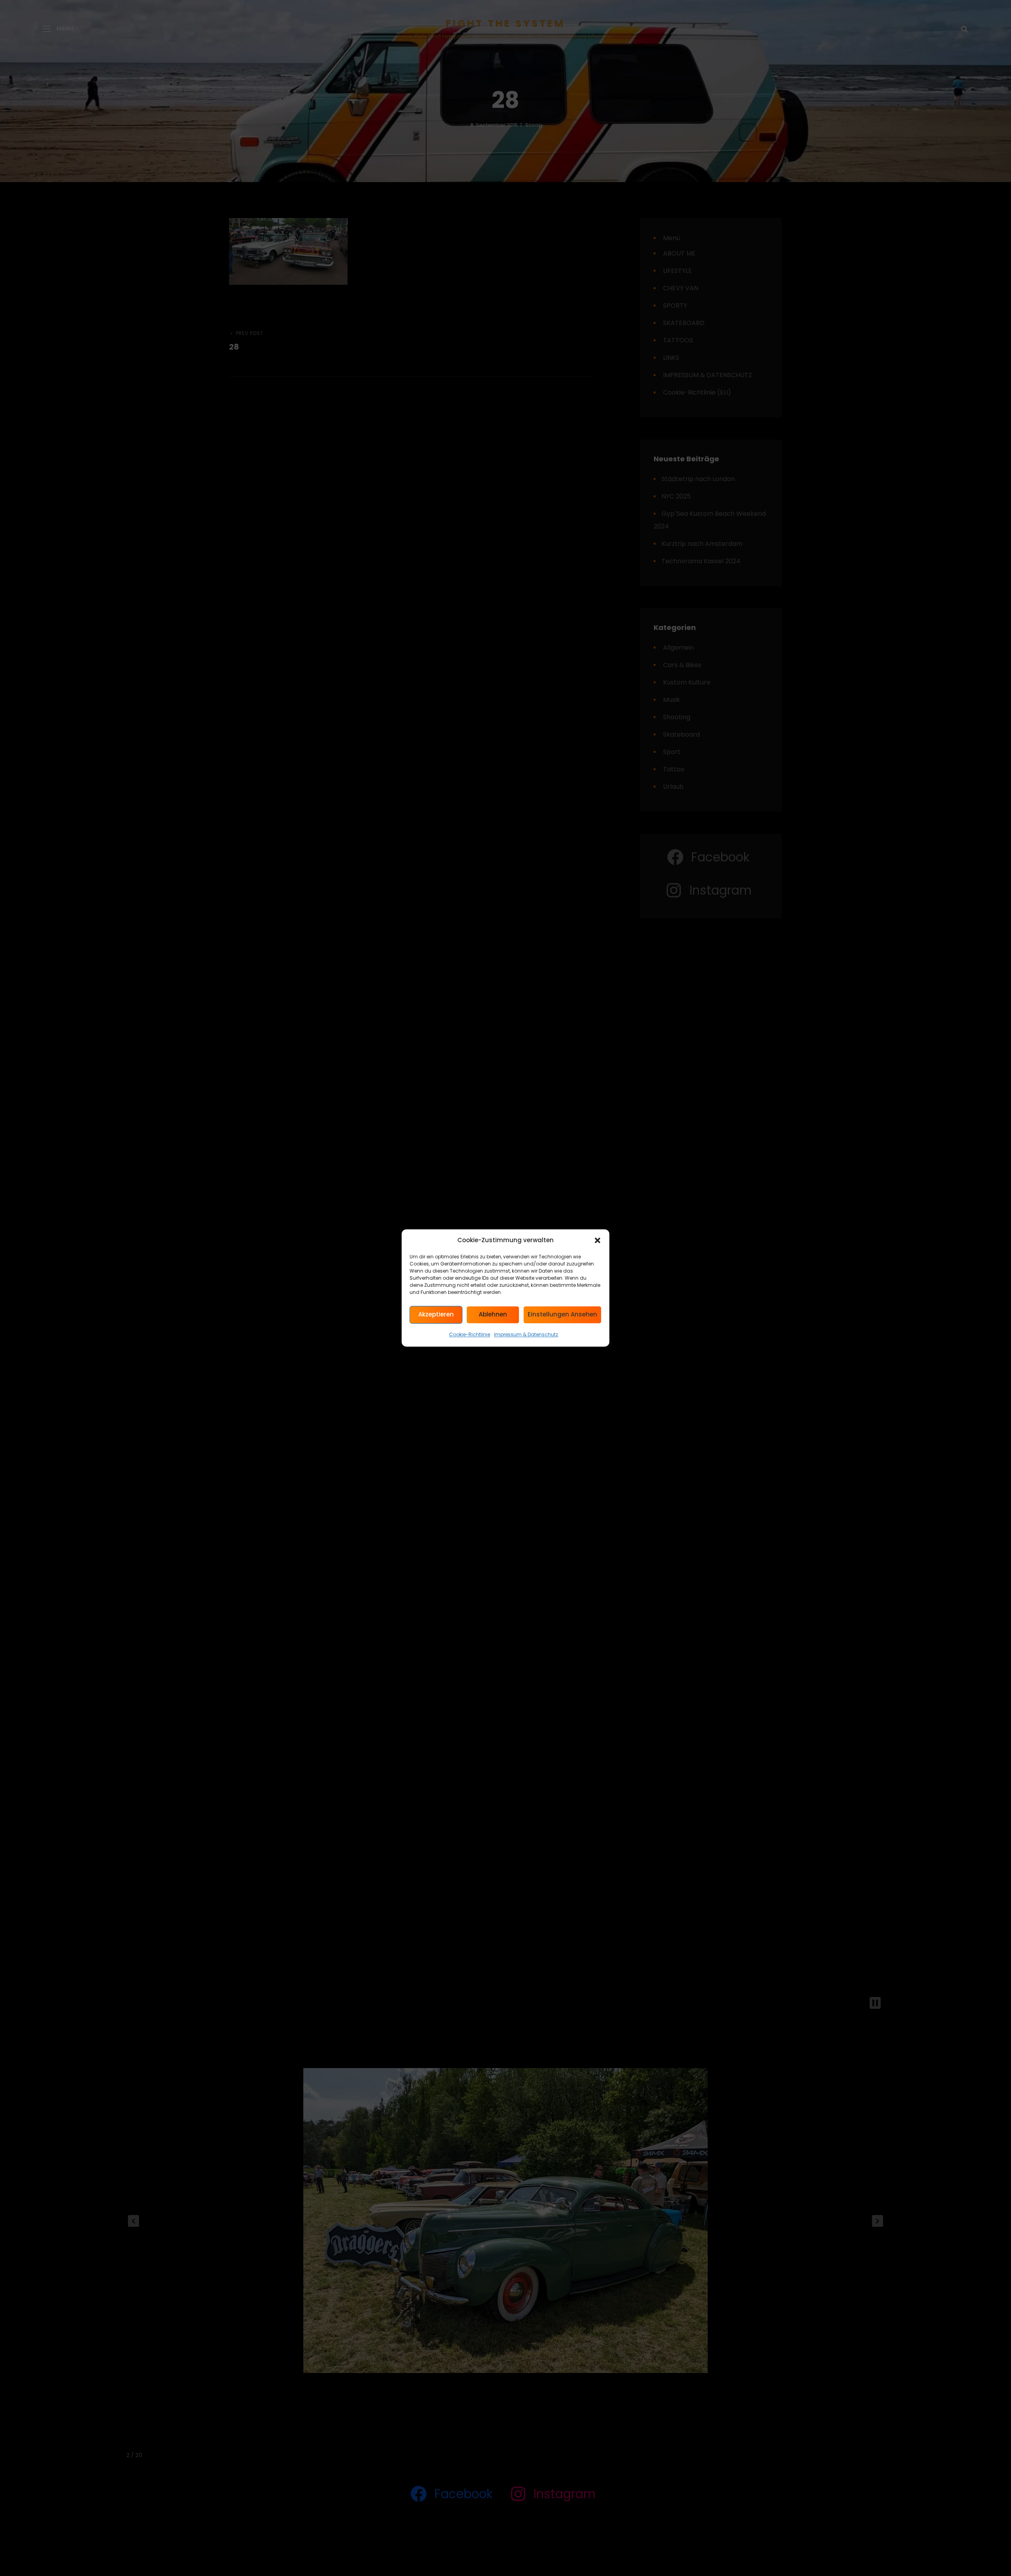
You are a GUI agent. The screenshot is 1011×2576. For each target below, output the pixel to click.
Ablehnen (493, 1315)
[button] (598, 1241)
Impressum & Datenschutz (526, 1335)
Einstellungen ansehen (562, 1315)
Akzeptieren (436, 1315)
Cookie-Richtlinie (470, 1335)
